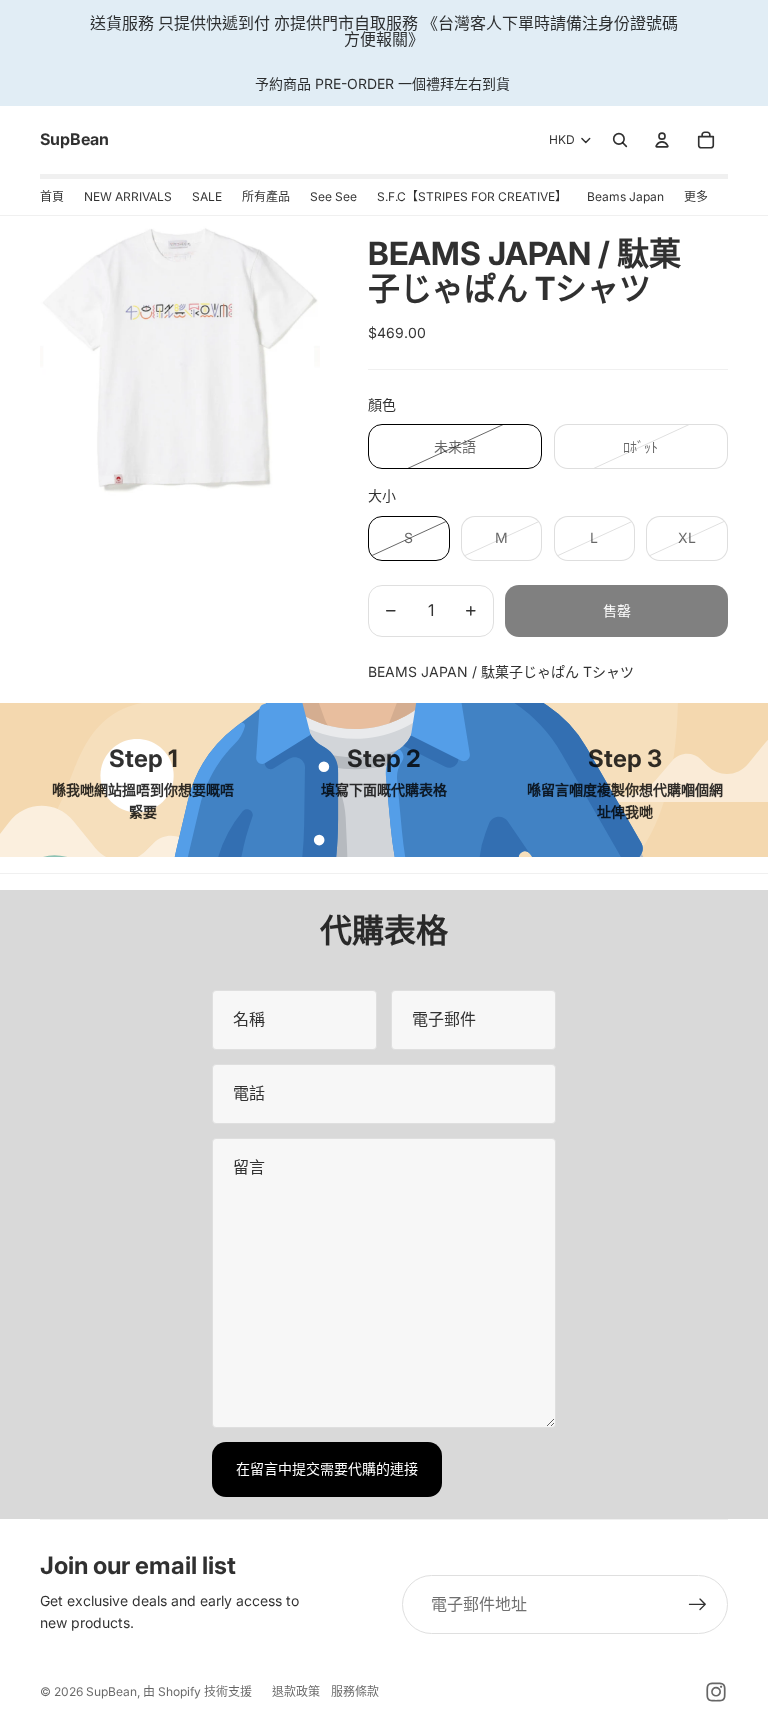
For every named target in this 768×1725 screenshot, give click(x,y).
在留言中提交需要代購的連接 (327, 1468)
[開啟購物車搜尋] (620, 140)
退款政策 (296, 1691)
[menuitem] (696, 197)
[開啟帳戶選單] (662, 140)
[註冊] (698, 1605)
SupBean (111, 1691)
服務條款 (355, 1691)
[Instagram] (716, 1692)
